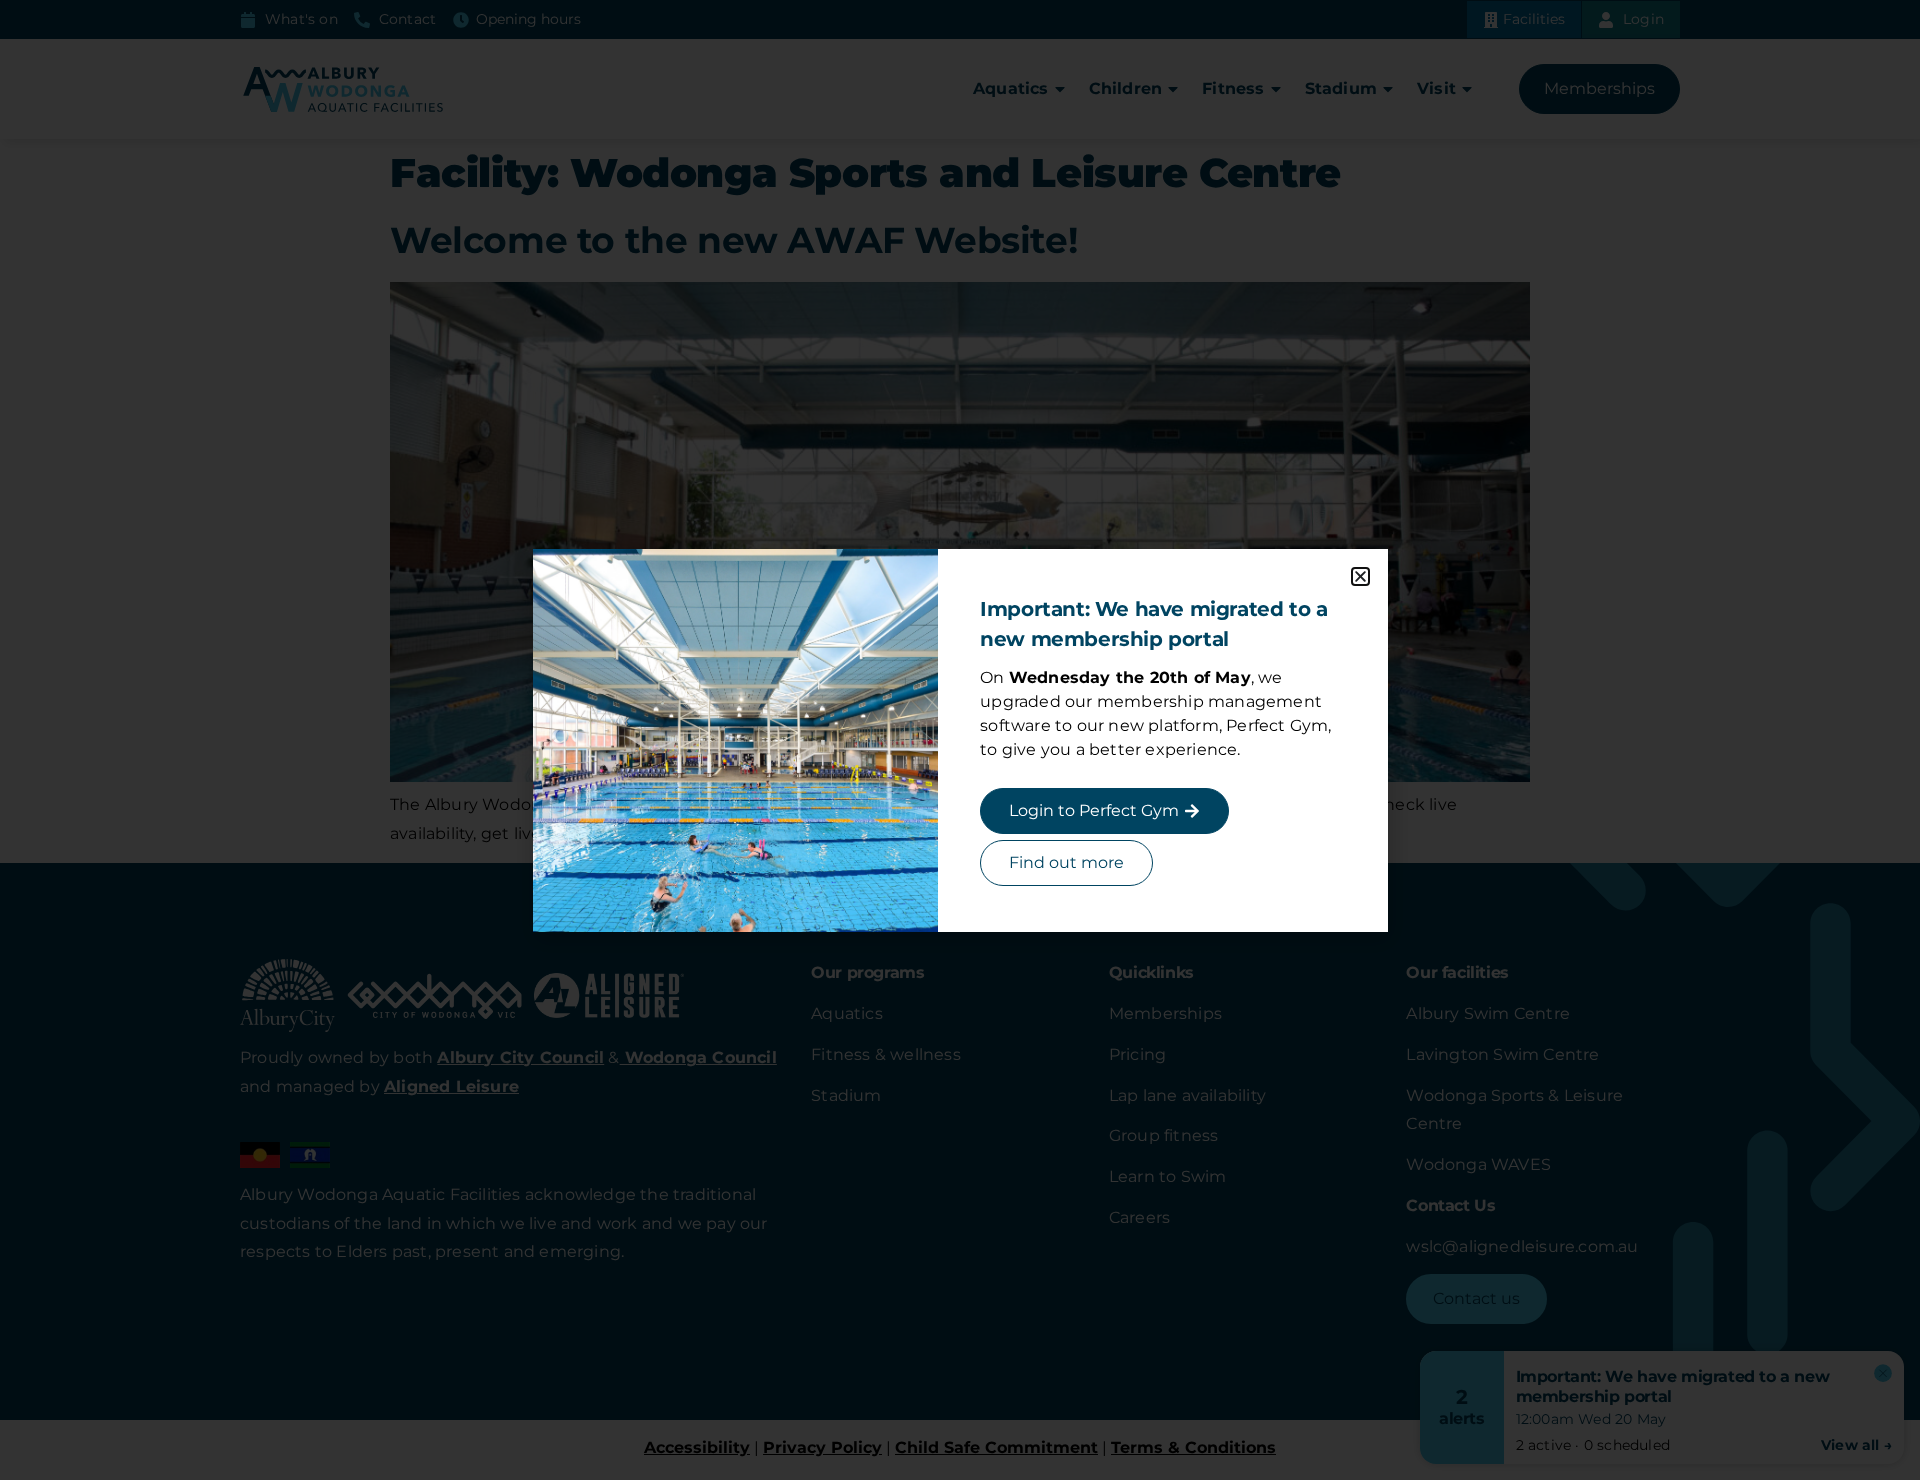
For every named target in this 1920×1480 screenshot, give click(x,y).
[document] (960, 740)
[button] (1360, 576)
